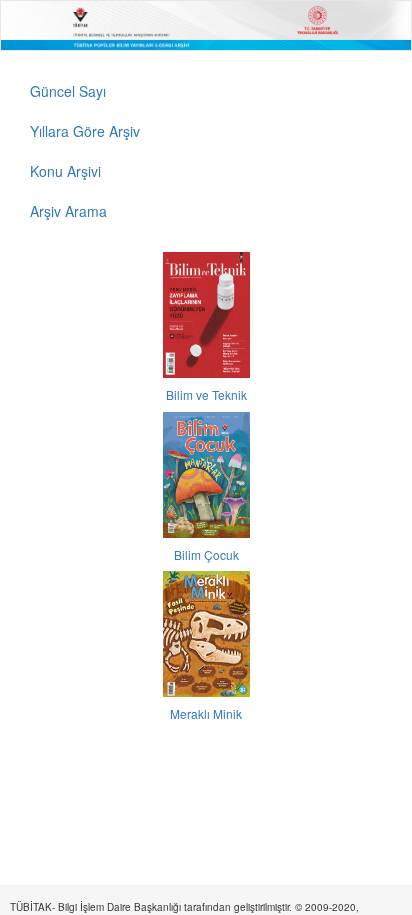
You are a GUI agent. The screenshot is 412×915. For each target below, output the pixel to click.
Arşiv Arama (68, 211)
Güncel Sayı (68, 91)
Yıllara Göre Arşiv (85, 131)
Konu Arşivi (65, 171)
